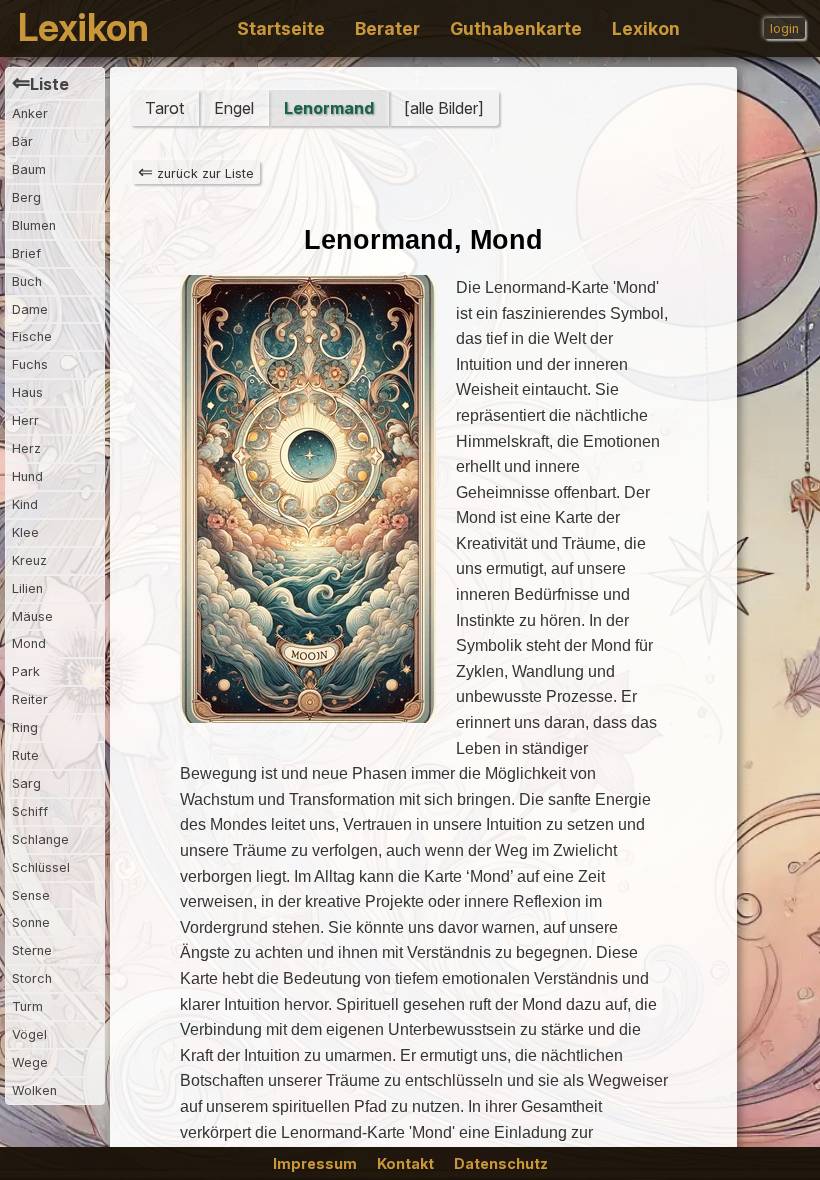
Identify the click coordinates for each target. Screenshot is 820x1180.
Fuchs (30, 364)
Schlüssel (41, 867)
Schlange (40, 839)
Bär (22, 141)
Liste (40, 83)
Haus (27, 392)
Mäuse (32, 616)
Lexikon (83, 28)
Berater (387, 29)
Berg (26, 197)
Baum (29, 169)
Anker (30, 113)
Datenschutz (501, 1163)
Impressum (315, 1163)
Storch (32, 978)
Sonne (31, 922)
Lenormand (329, 108)
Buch (27, 281)
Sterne (32, 950)
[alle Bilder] (444, 108)
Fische (32, 336)
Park (26, 671)
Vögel (29, 1034)
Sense (31, 895)
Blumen (34, 225)
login (784, 28)
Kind (25, 504)
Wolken (34, 1090)
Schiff (30, 811)
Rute (25, 755)
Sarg (26, 783)
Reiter (30, 699)
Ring (25, 727)
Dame (30, 309)
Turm (27, 1006)
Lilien (27, 588)
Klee (25, 532)
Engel (234, 108)
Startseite (281, 29)
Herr (25, 420)
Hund (27, 476)
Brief (26, 253)
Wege (30, 1062)
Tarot (164, 108)
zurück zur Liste (196, 172)
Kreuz (29, 560)
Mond (29, 643)
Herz (26, 448)
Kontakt (405, 1163)
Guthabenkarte (516, 29)
